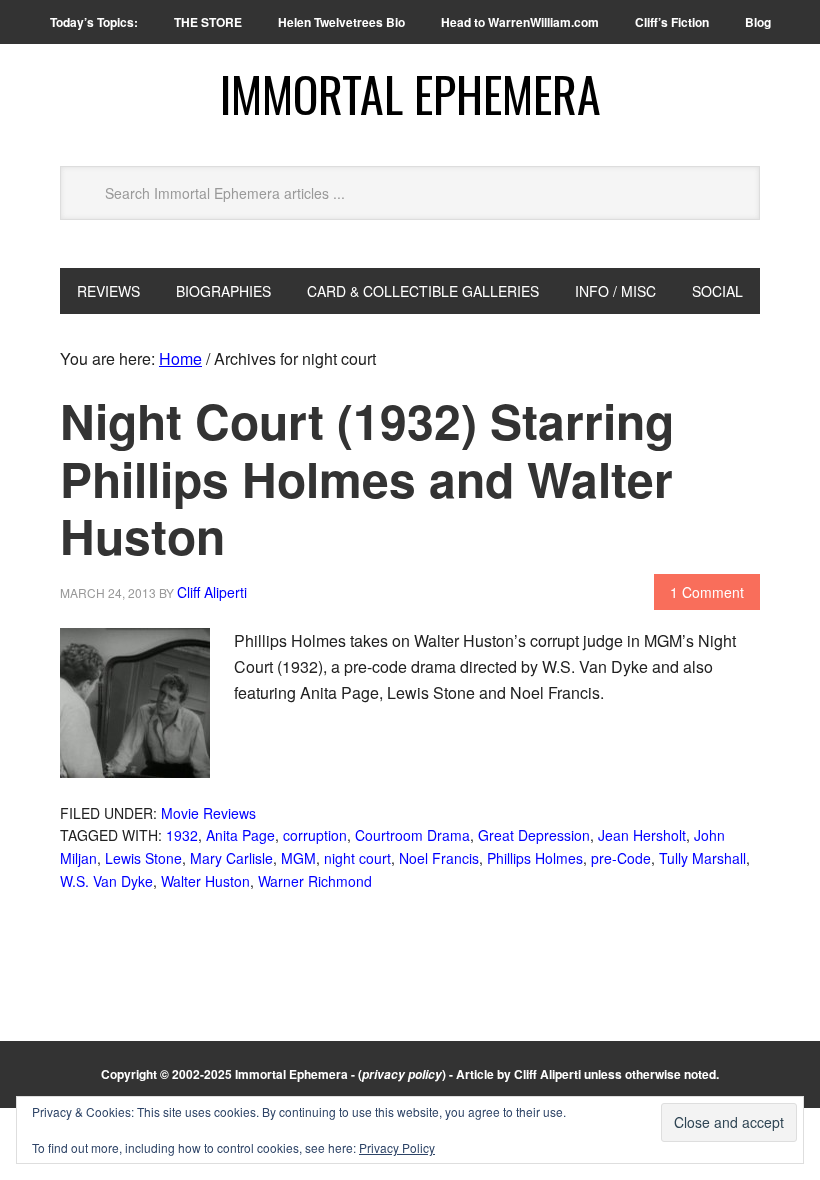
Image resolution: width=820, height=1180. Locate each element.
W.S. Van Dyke (106, 881)
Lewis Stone (143, 858)
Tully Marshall (702, 858)
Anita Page (240, 835)
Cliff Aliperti (547, 1074)
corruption (315, 835)
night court (357, 858)
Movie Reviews (208, 813)
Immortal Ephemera (410, 93)
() (402, 1074)
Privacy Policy (397, 1147)
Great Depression (534, 835)
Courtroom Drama (412, 835)
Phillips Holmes (535, 858)
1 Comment (707, 592)
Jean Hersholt (642, 835)
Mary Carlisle (231, 858)
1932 (182, 835)
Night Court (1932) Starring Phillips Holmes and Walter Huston (367, 478)
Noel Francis (439, 858)
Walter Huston (205, 881)
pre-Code (621, 858)
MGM (298, 858)
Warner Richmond (315, 881)
